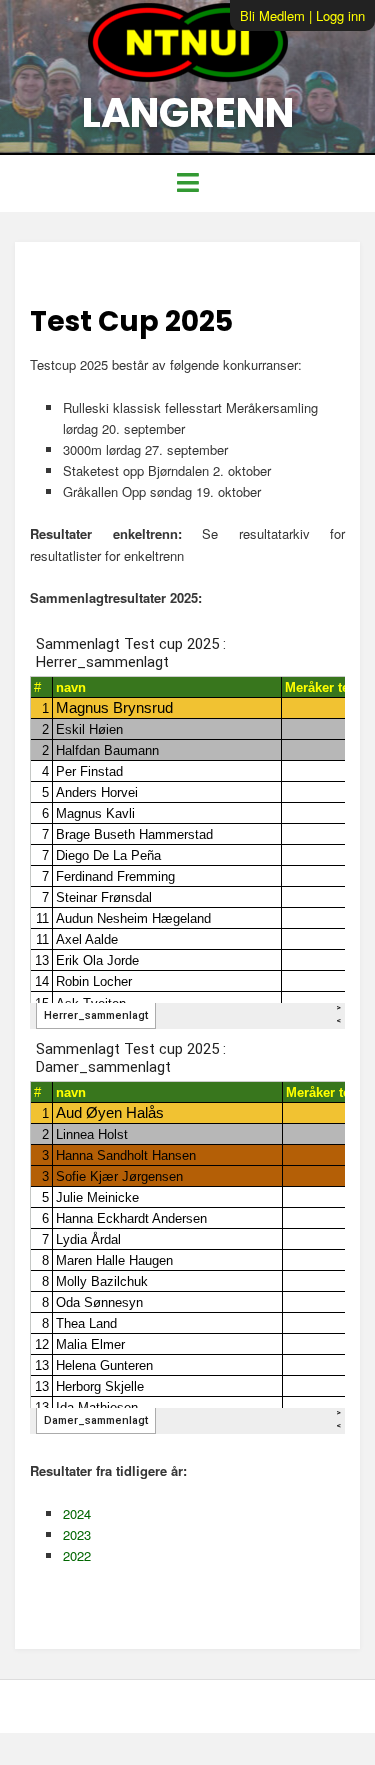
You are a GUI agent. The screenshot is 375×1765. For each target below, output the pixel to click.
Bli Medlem (272, 15)
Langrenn (188, 113)
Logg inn (340, 15)
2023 (77, 1534)
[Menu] (187, 183)
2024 (77, 1513)
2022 (77, 1555)
